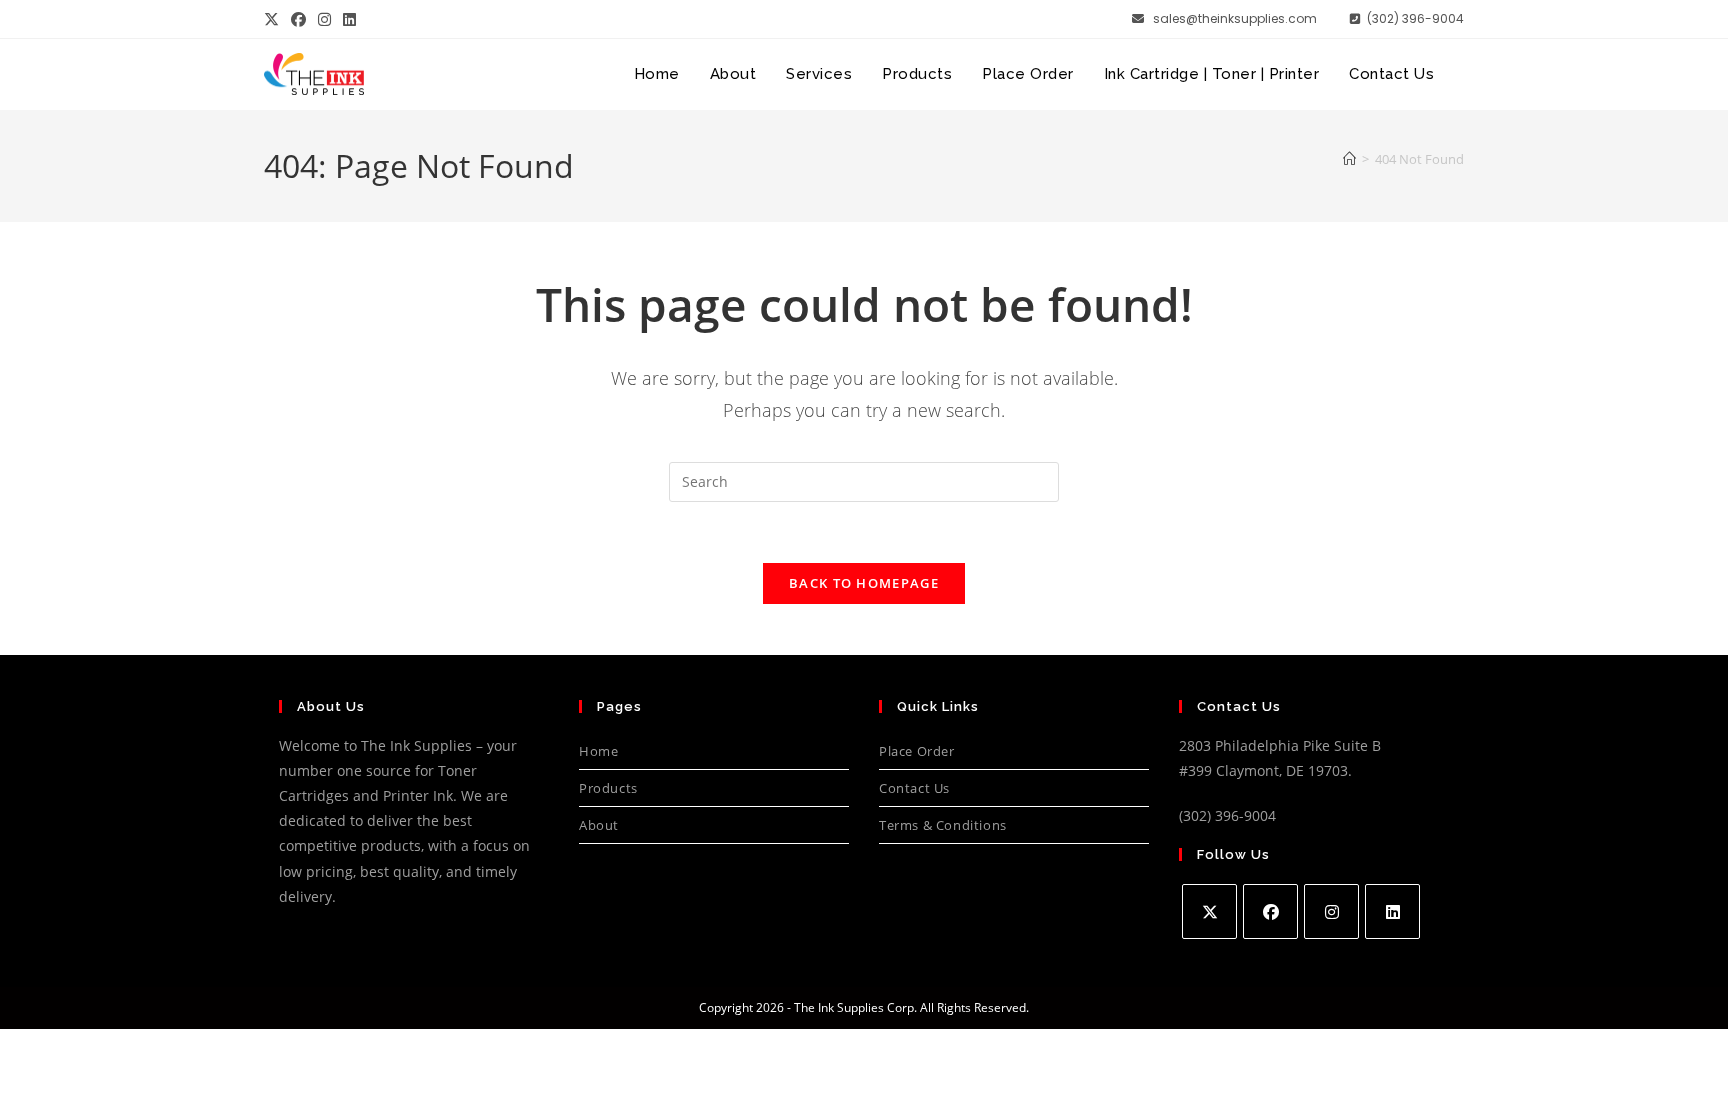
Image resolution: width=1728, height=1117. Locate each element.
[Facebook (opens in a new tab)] (298, 19)
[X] (1209, 911)
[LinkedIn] (1392, 911)
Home (598, 751)
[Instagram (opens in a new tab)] (324, 19)
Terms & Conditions (943, 825)
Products (608, 788)
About (599, 825)
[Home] (1349, 159)
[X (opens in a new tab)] (274, 19)
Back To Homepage (864, 583)
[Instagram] (1331, 911)
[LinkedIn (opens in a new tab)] (349, 19)
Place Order (917, 751)
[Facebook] (1270, 911)
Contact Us (914, 788)
